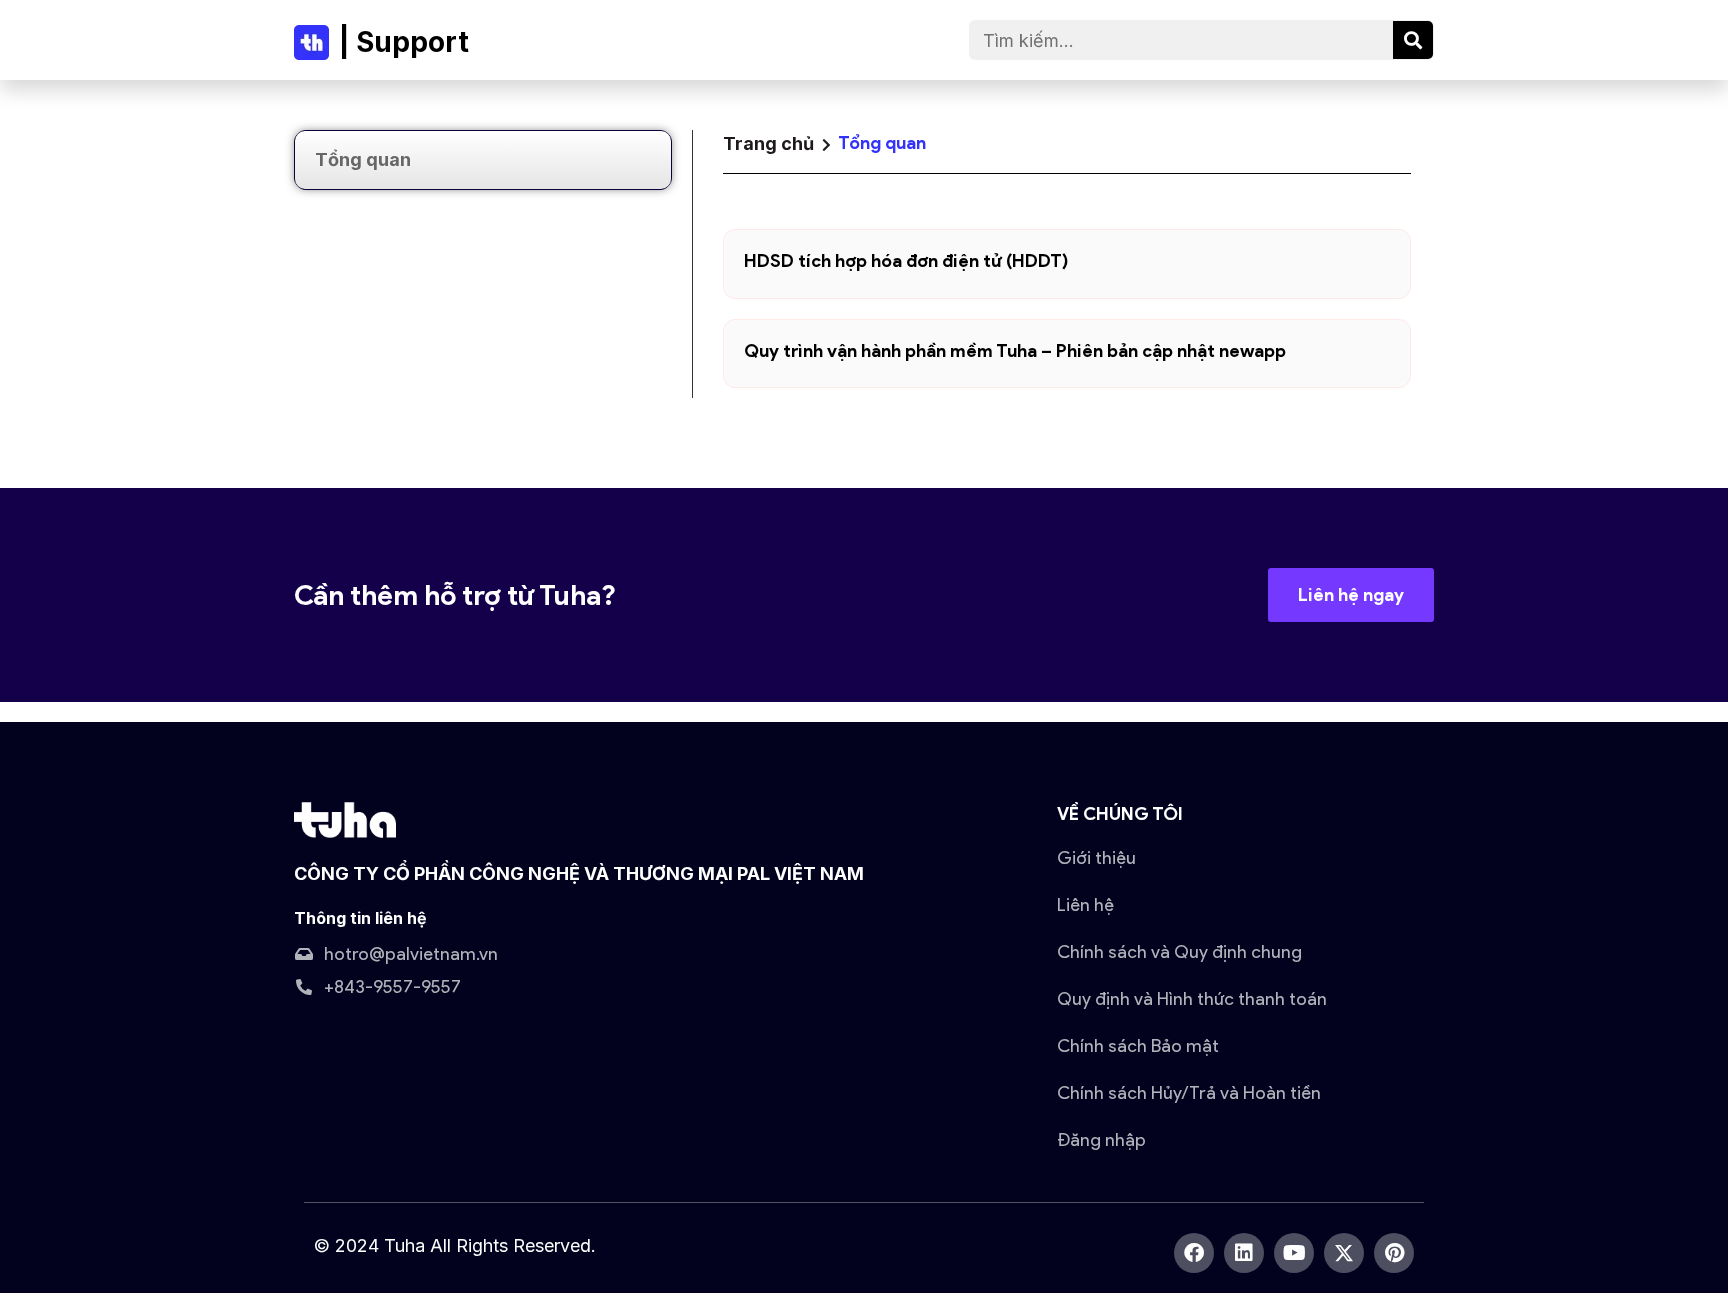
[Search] (1413, 40)
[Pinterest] (1394, 1253)
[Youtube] (1294, 1253)
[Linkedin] (1244, 1253)
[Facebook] (1194, 1253)
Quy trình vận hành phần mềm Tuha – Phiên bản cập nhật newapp (1015, 351)
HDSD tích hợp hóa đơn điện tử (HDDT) (906, 261)
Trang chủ (768, 143)
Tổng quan (363, 159)
